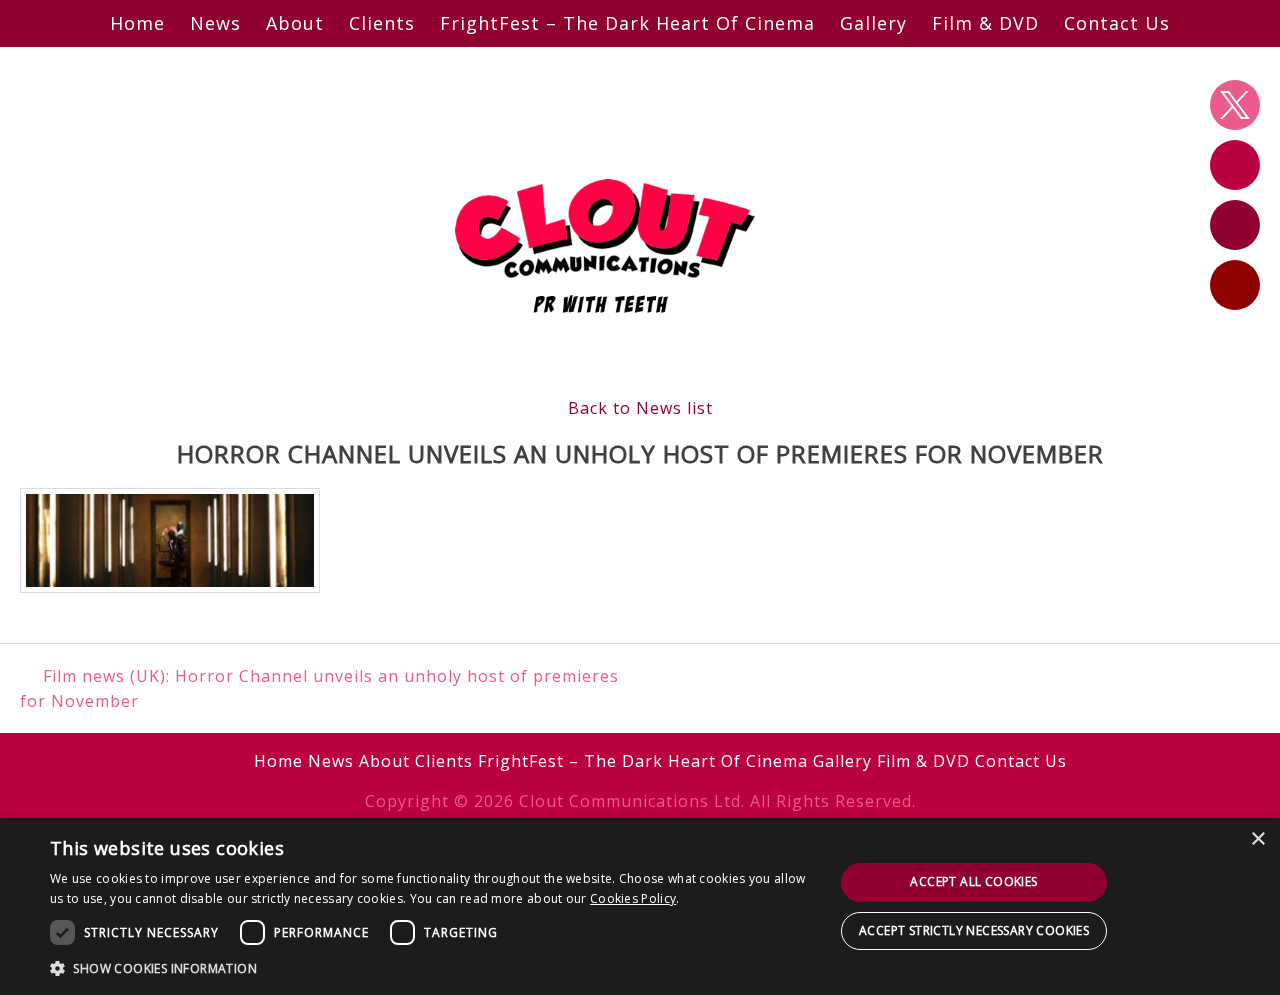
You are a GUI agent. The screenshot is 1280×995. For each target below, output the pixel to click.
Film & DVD (985, 23)
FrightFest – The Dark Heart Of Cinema (627, 23)
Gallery (873, 23)
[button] (430, 968)
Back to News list (640, 408)
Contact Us (1117, 23)
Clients (382, 23)
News (215, 23)
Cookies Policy (633, 898)
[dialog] (640, 906)
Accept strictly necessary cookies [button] (974, 930)
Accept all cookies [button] (973, 881)
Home (137, 23)
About (295, 23)
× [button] (1257, 839)
